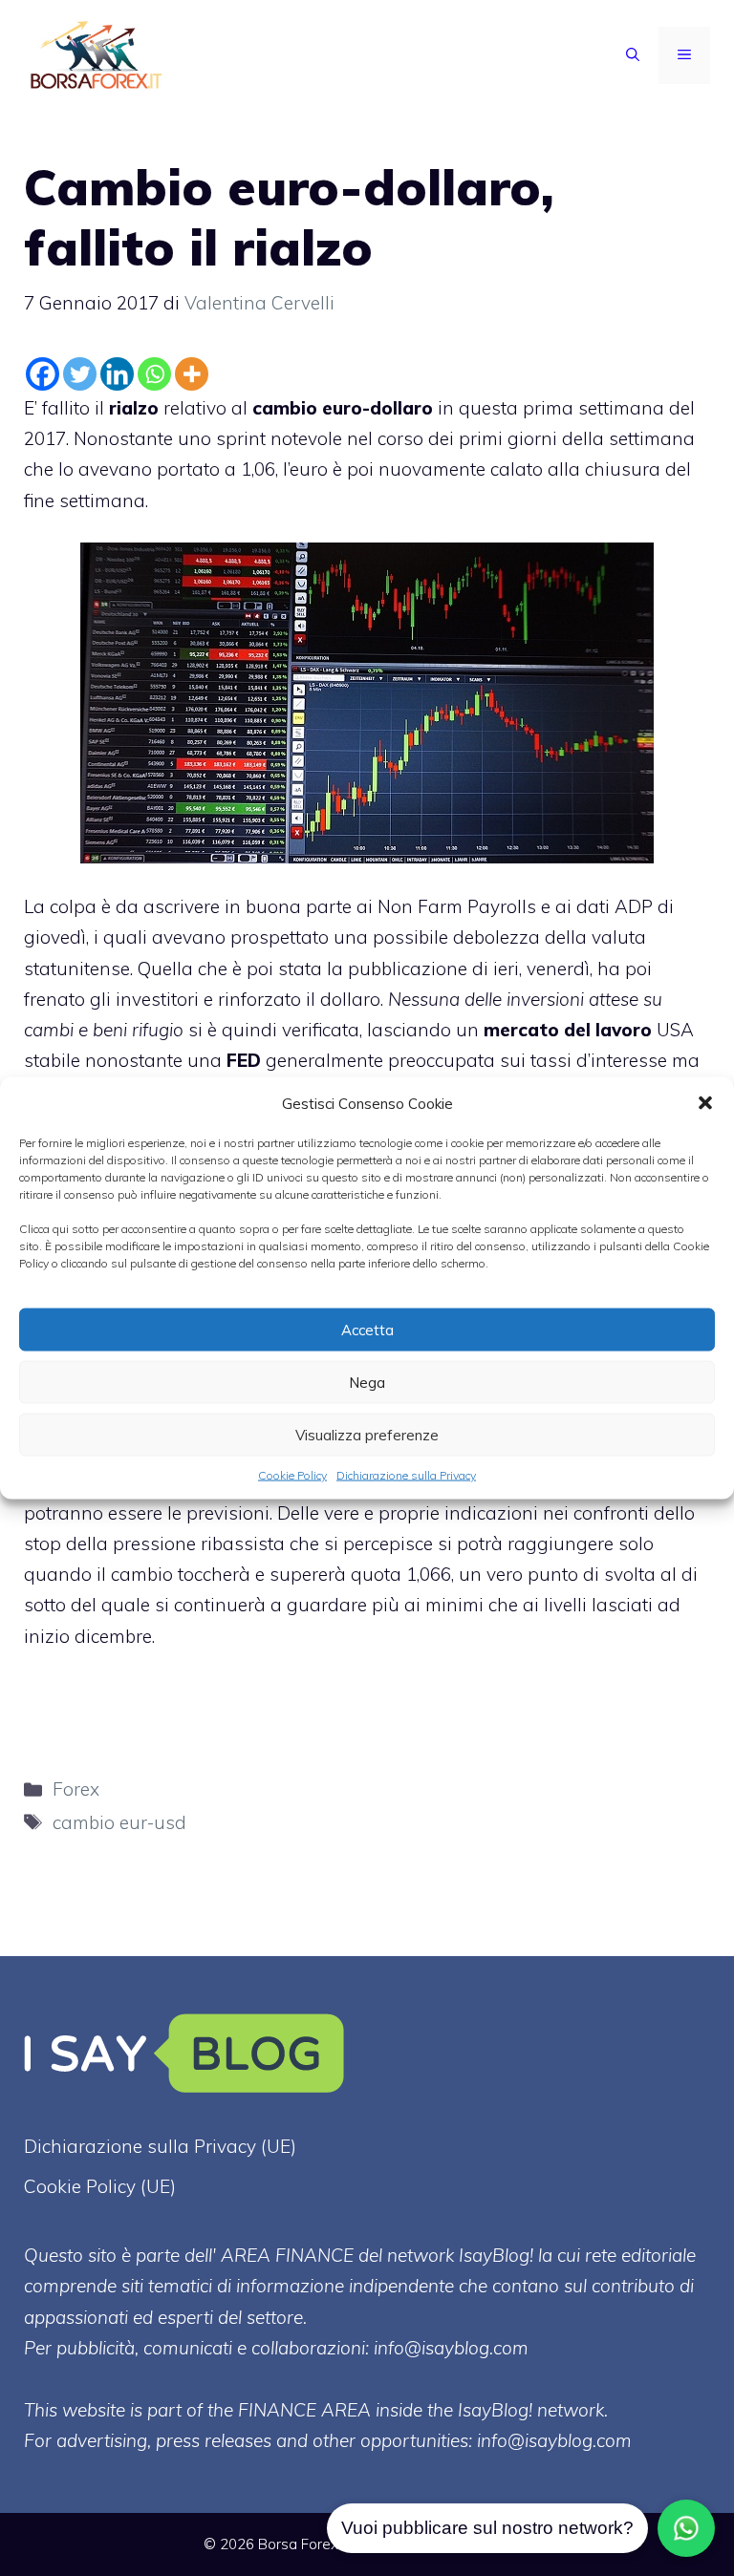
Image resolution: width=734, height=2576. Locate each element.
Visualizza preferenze (367, 1434)
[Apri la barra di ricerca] (633, 55)
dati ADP (615, 906)
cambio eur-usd (119, 1822)
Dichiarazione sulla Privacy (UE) (160, 2146)
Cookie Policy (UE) (100, 2186)
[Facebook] (43, 374)
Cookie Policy (292, 1475)
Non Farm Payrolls (457, 906)
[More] (192, 374)
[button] (705, 1103)
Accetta (367, 1329)
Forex (76, 1789)
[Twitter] (80, 374)
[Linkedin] (117, 374)
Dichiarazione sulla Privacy (406, 1475)
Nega (367, 1382)
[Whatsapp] (154, 374)
